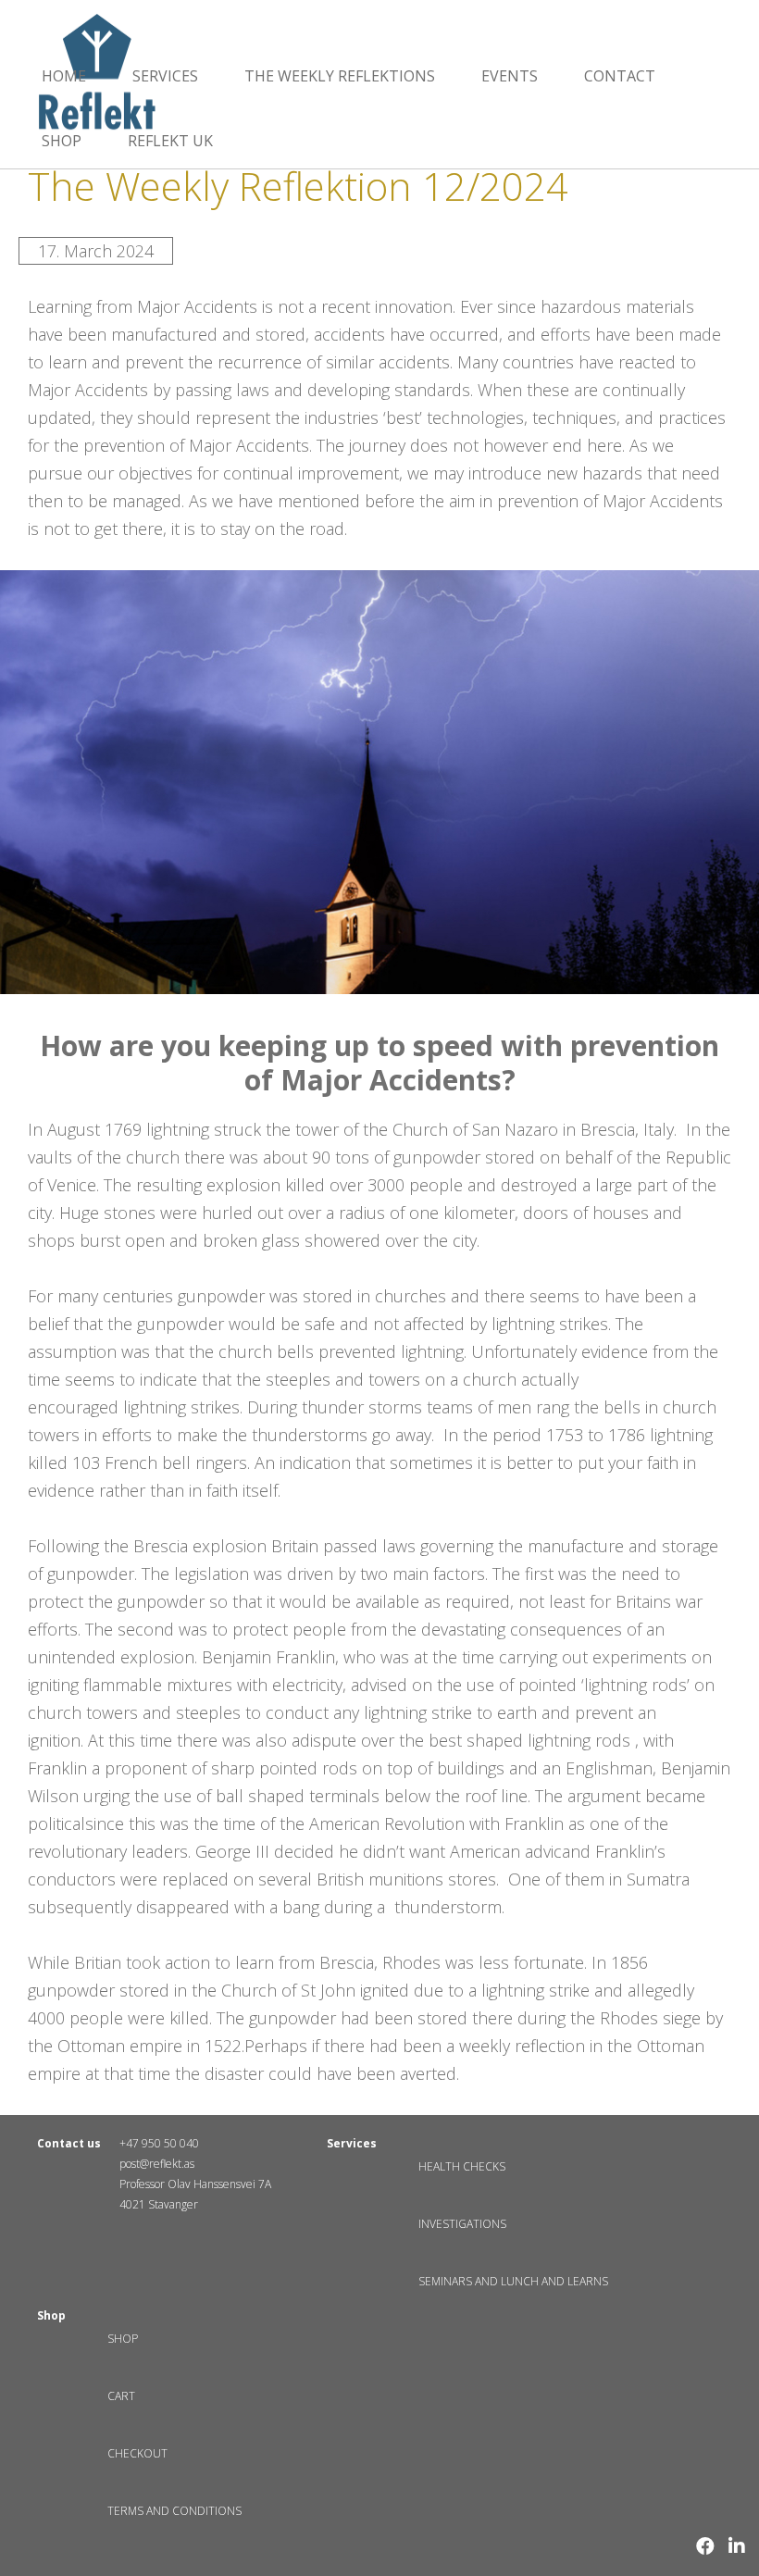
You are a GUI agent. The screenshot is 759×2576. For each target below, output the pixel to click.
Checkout (137, 2453)
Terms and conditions (174, 2511)
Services (165, 76)
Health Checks (462, 2166)
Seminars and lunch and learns (513, 2281)
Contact (620, 76)
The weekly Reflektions (340, 76)
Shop (62, 141)
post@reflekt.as (157, 2164)
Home (64, 76)
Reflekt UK (170, 141)
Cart (121, 2396)
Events (510, 76)
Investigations (462, 2224)
